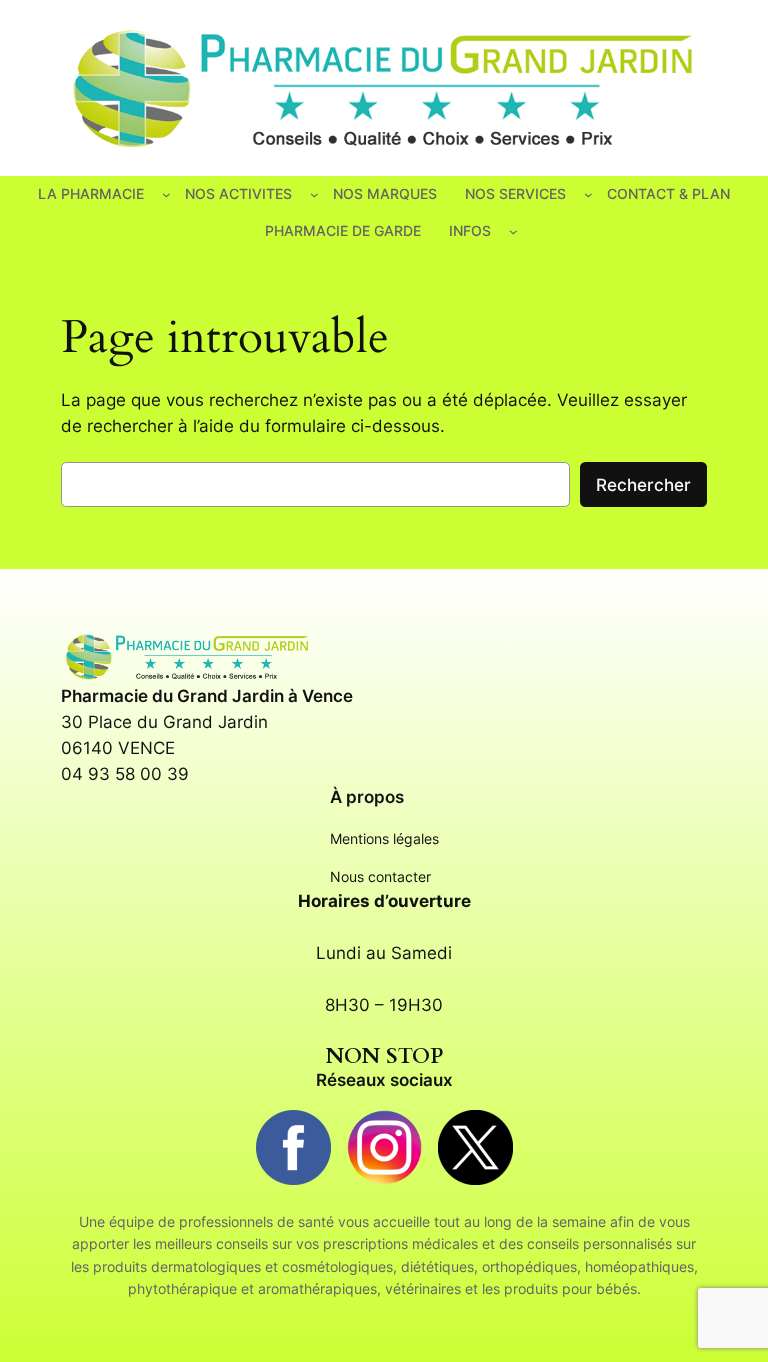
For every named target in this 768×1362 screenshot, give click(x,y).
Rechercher (643, 485)
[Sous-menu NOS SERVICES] (588, 194)
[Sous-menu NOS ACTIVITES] (314, 194)
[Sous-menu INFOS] (513, 231)
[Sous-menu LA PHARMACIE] (166, 194)
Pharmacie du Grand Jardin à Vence (207, 696)
